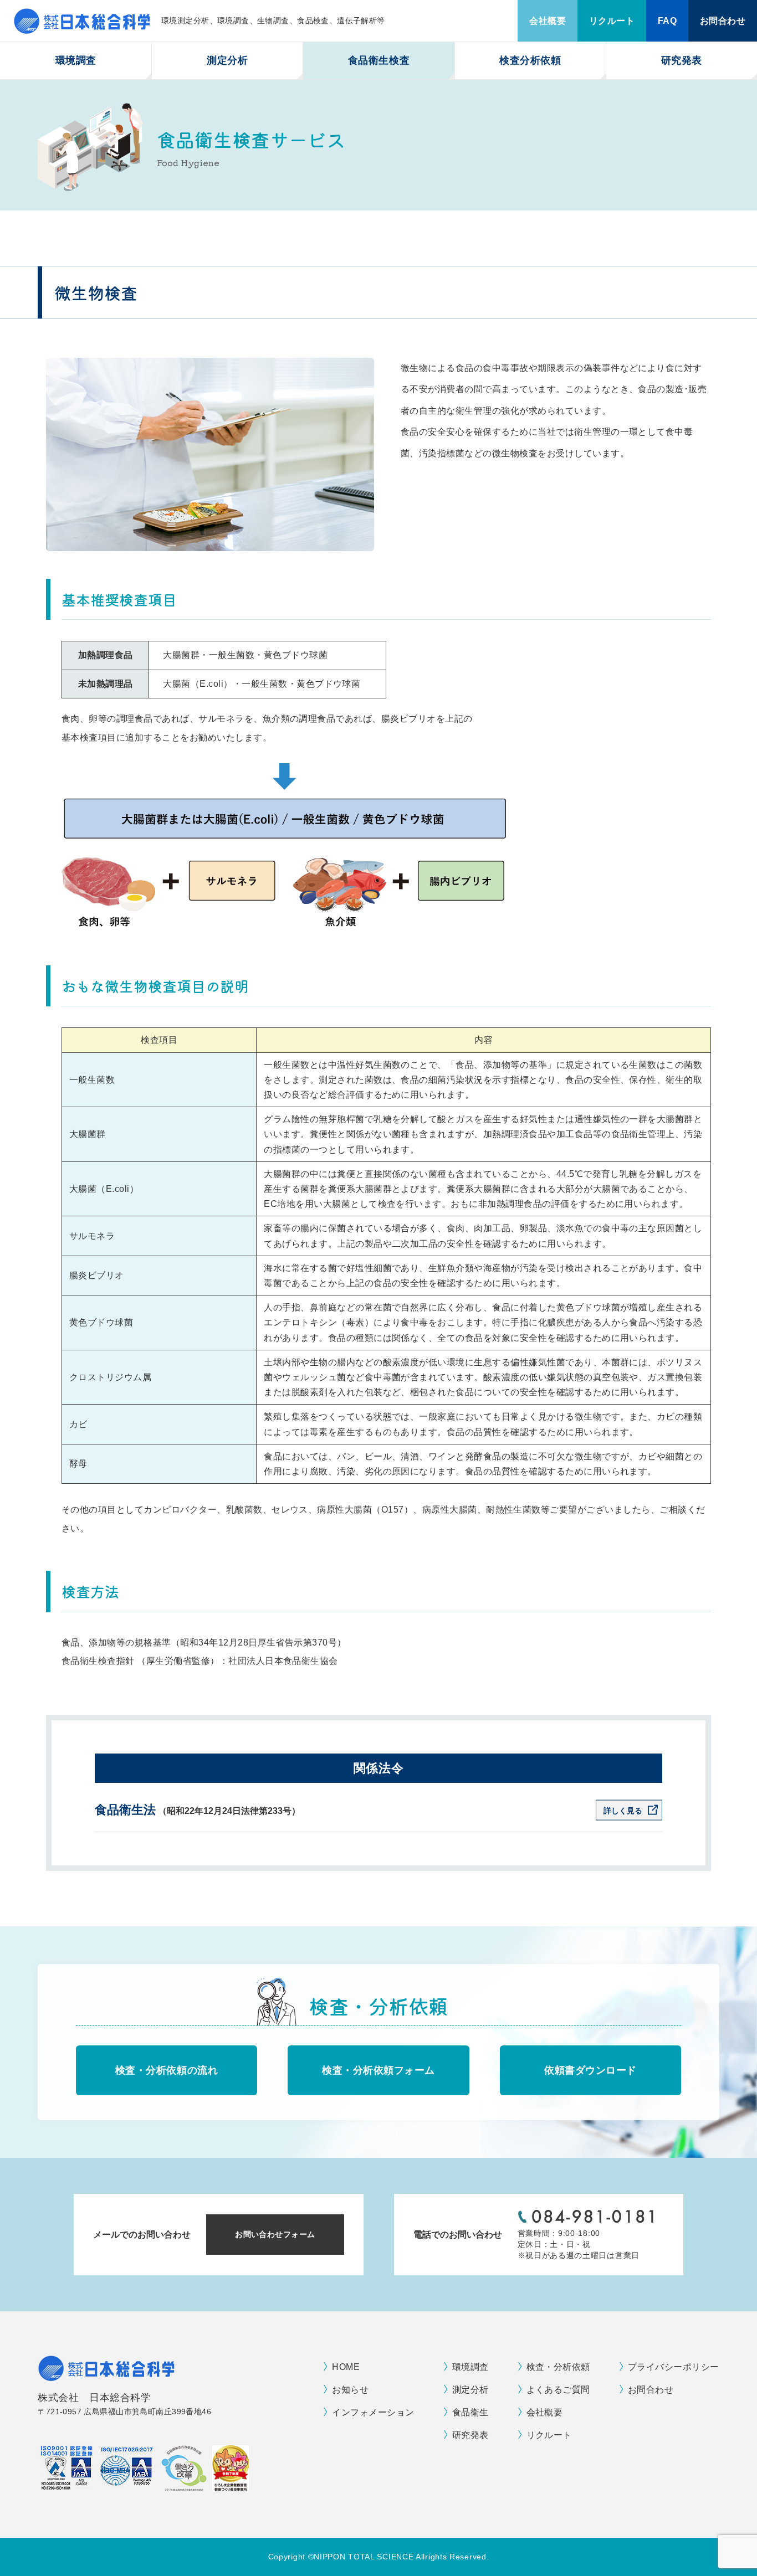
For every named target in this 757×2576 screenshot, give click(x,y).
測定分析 (470, 2390)
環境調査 (470, 2367)
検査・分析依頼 (558, 2367)
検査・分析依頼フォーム (378, 2070)
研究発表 (682, 60)
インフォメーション (373, 2412)
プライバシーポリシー (674, 2367)
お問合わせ (723, 21)
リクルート (612, 21)
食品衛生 (470, 2412)
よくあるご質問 (558, 2390)
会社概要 (548, 21)
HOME (346, 2367)
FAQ (667, 21)
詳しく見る (623, 1811)
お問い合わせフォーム (275, 2234)
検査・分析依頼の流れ (167, 2070)
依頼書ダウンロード (590, 2070)
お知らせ (350, 2390)
